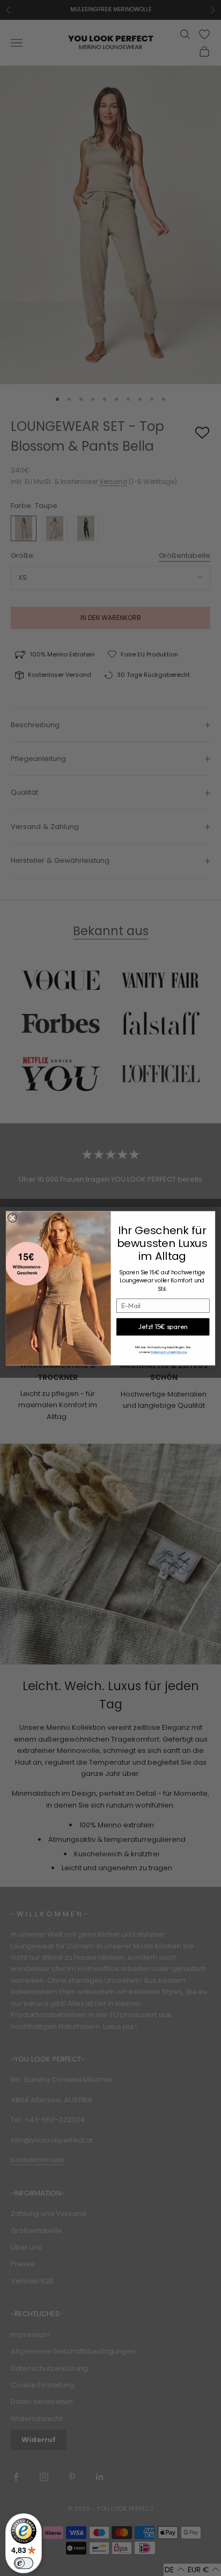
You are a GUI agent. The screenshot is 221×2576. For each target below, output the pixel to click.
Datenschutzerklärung (169, 1352)
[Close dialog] (13, 1218)
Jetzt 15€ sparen (163, 1326)
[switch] (24, 2563)
